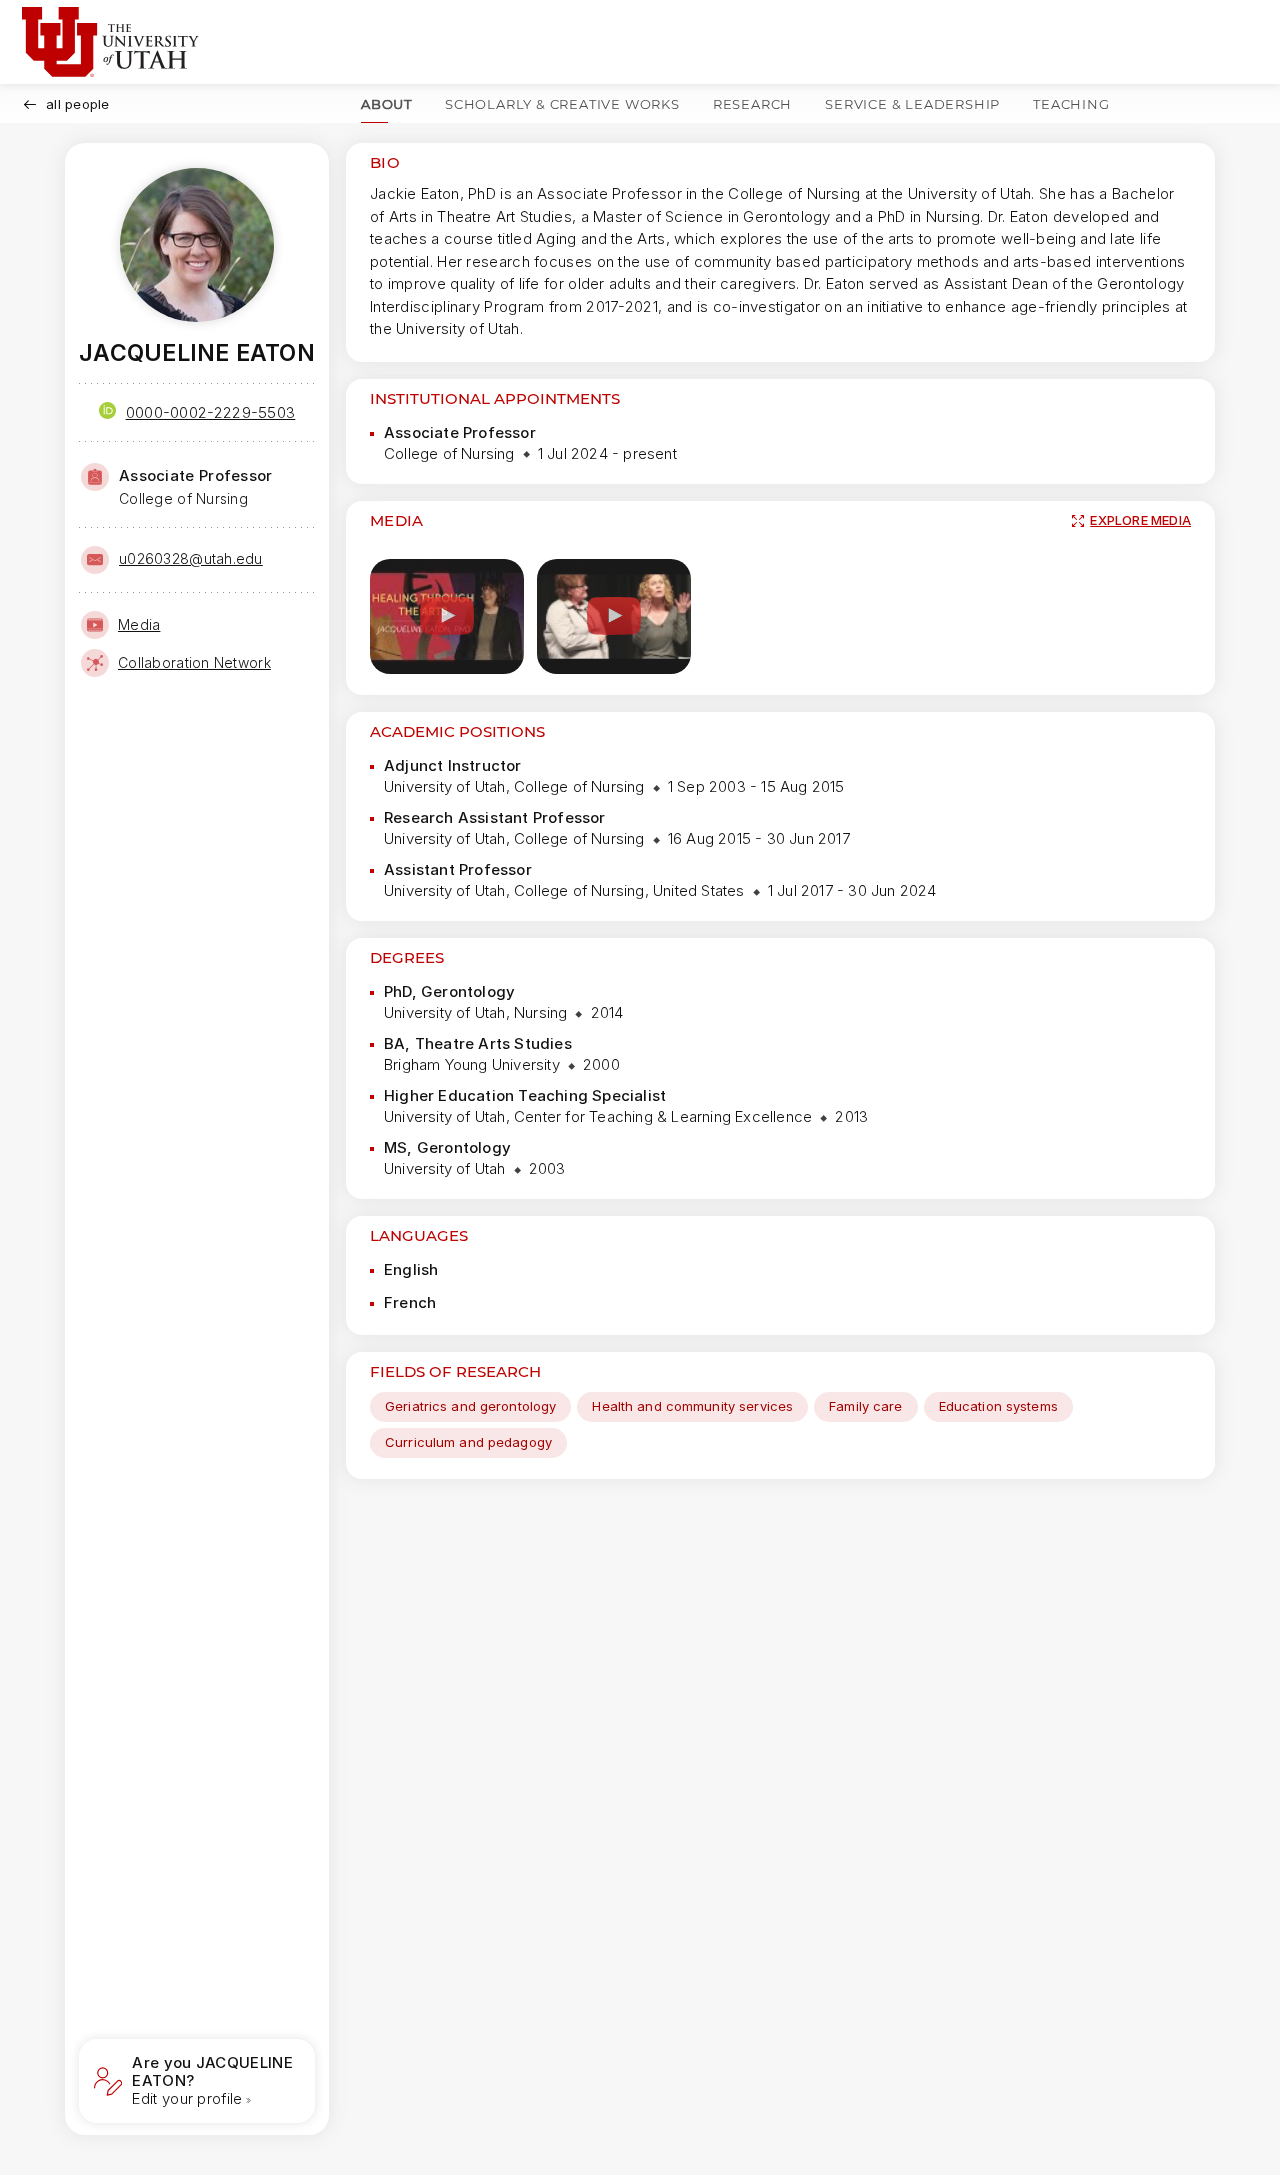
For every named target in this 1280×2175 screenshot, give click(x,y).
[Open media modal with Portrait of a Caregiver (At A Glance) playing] (614, 616)
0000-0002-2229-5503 (211, 412)
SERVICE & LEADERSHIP (912, 104)
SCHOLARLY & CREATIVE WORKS (562, 104)
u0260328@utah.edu (191, 558)
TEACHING (1071, 104)
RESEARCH (752, 104)
